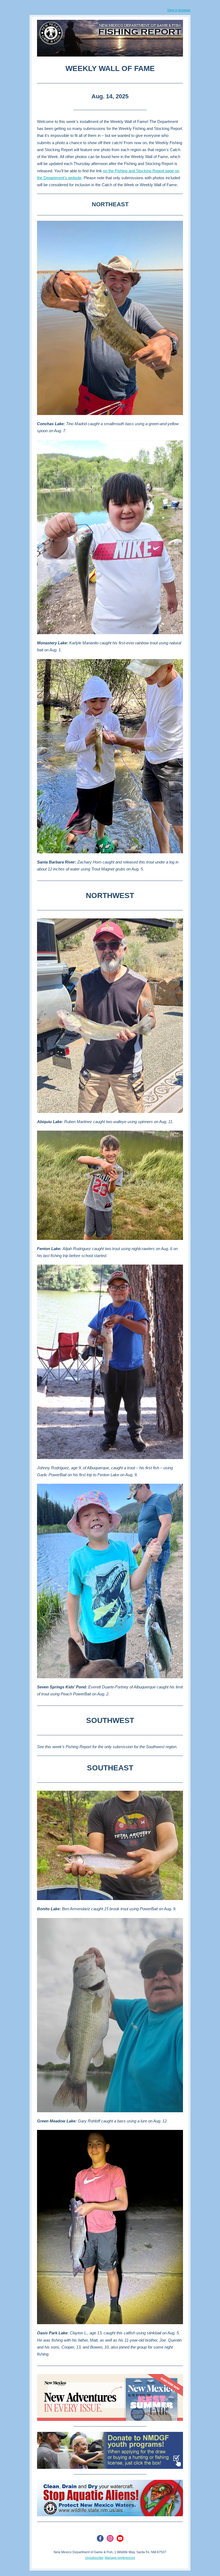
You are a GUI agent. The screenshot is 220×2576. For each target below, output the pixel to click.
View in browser (179, 10)
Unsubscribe (94, 2558)
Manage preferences (120, 2558)
